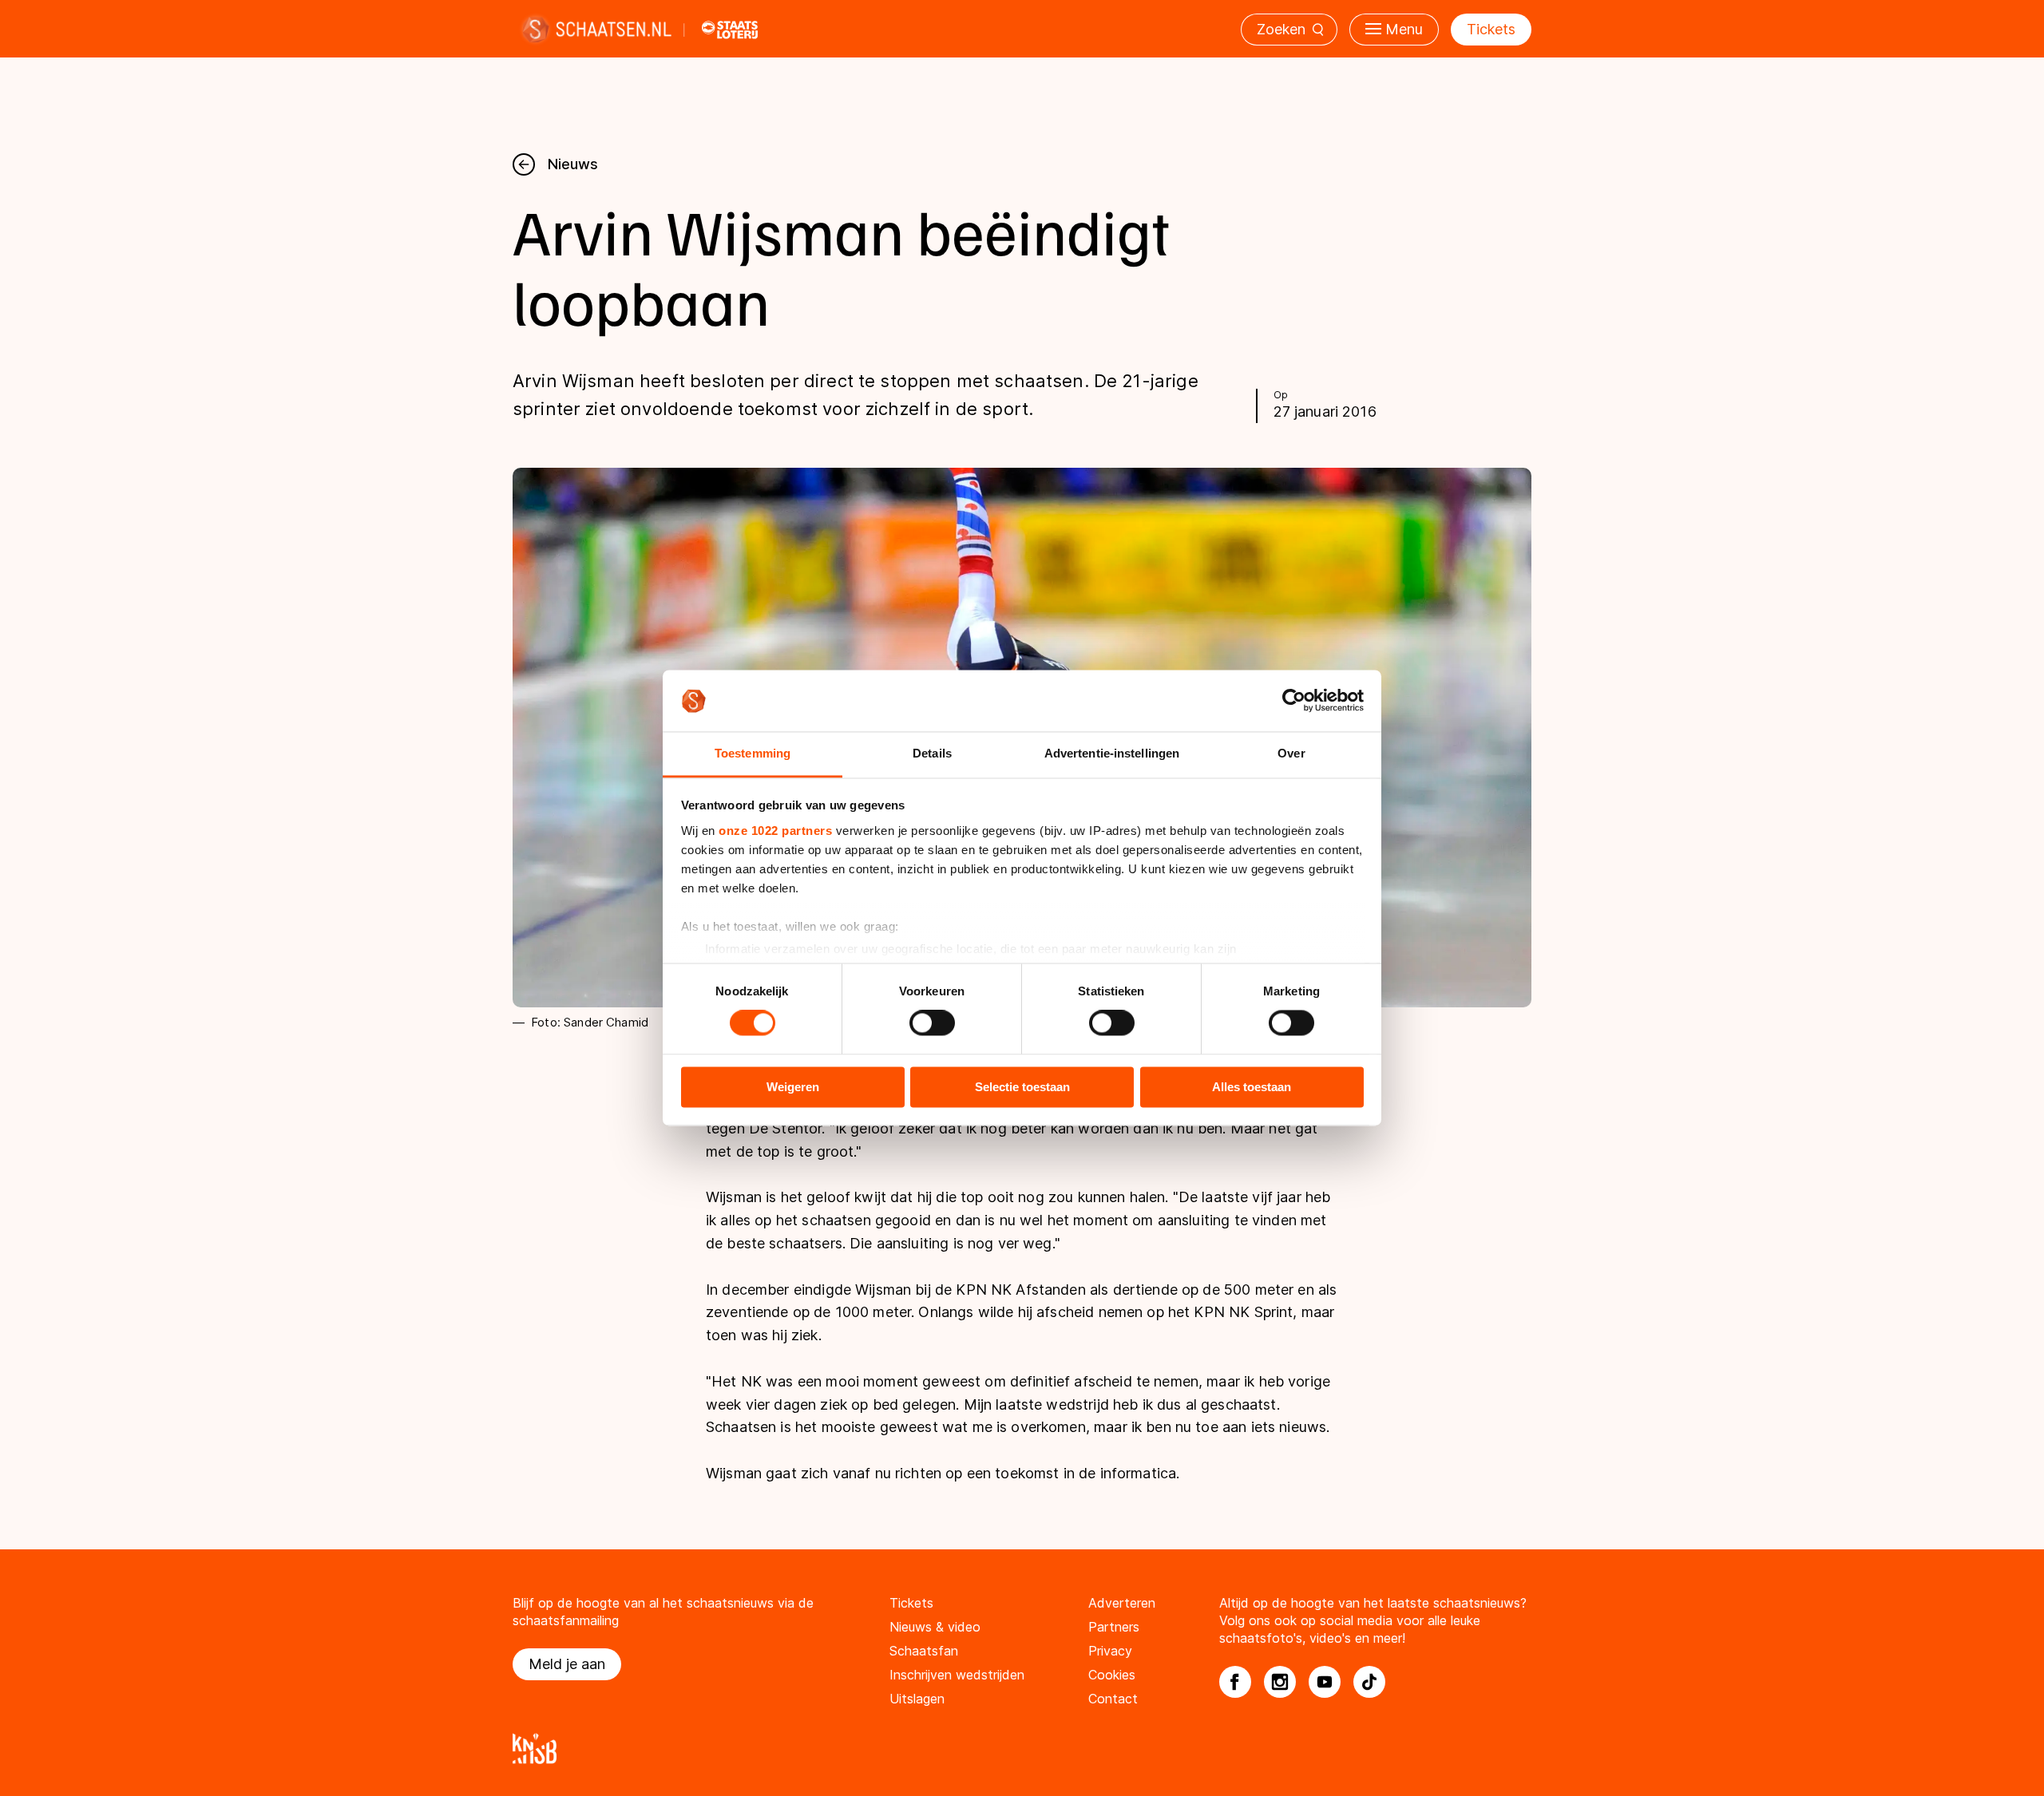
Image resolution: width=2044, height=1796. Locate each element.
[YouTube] (1325, 1682)
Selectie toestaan (1022, 1087)
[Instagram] (1280, 1682)
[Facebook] (1235, 1682)
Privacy (1110, 1651)
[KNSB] (1022, 1749)
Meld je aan (567, 1664)
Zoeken (1281, 29)
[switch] (932, 1023)
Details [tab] (932, 753)
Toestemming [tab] (753, 753)
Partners (1114, 1627)
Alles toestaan (1252, 1087)
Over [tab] (1291, 753)
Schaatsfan (924, 1651)
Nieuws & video (935, 1627)
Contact (1113, 1699)
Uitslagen (917, 1699)
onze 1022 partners (775, 831)
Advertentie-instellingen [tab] (1112, 753)
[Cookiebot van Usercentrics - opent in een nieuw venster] (1294, 701)
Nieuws (573, 164)
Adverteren (1122, 1603)
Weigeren (793, 1087)
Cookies (1112, 1675)
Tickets (1491, 29)
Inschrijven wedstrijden (957, 1675)
